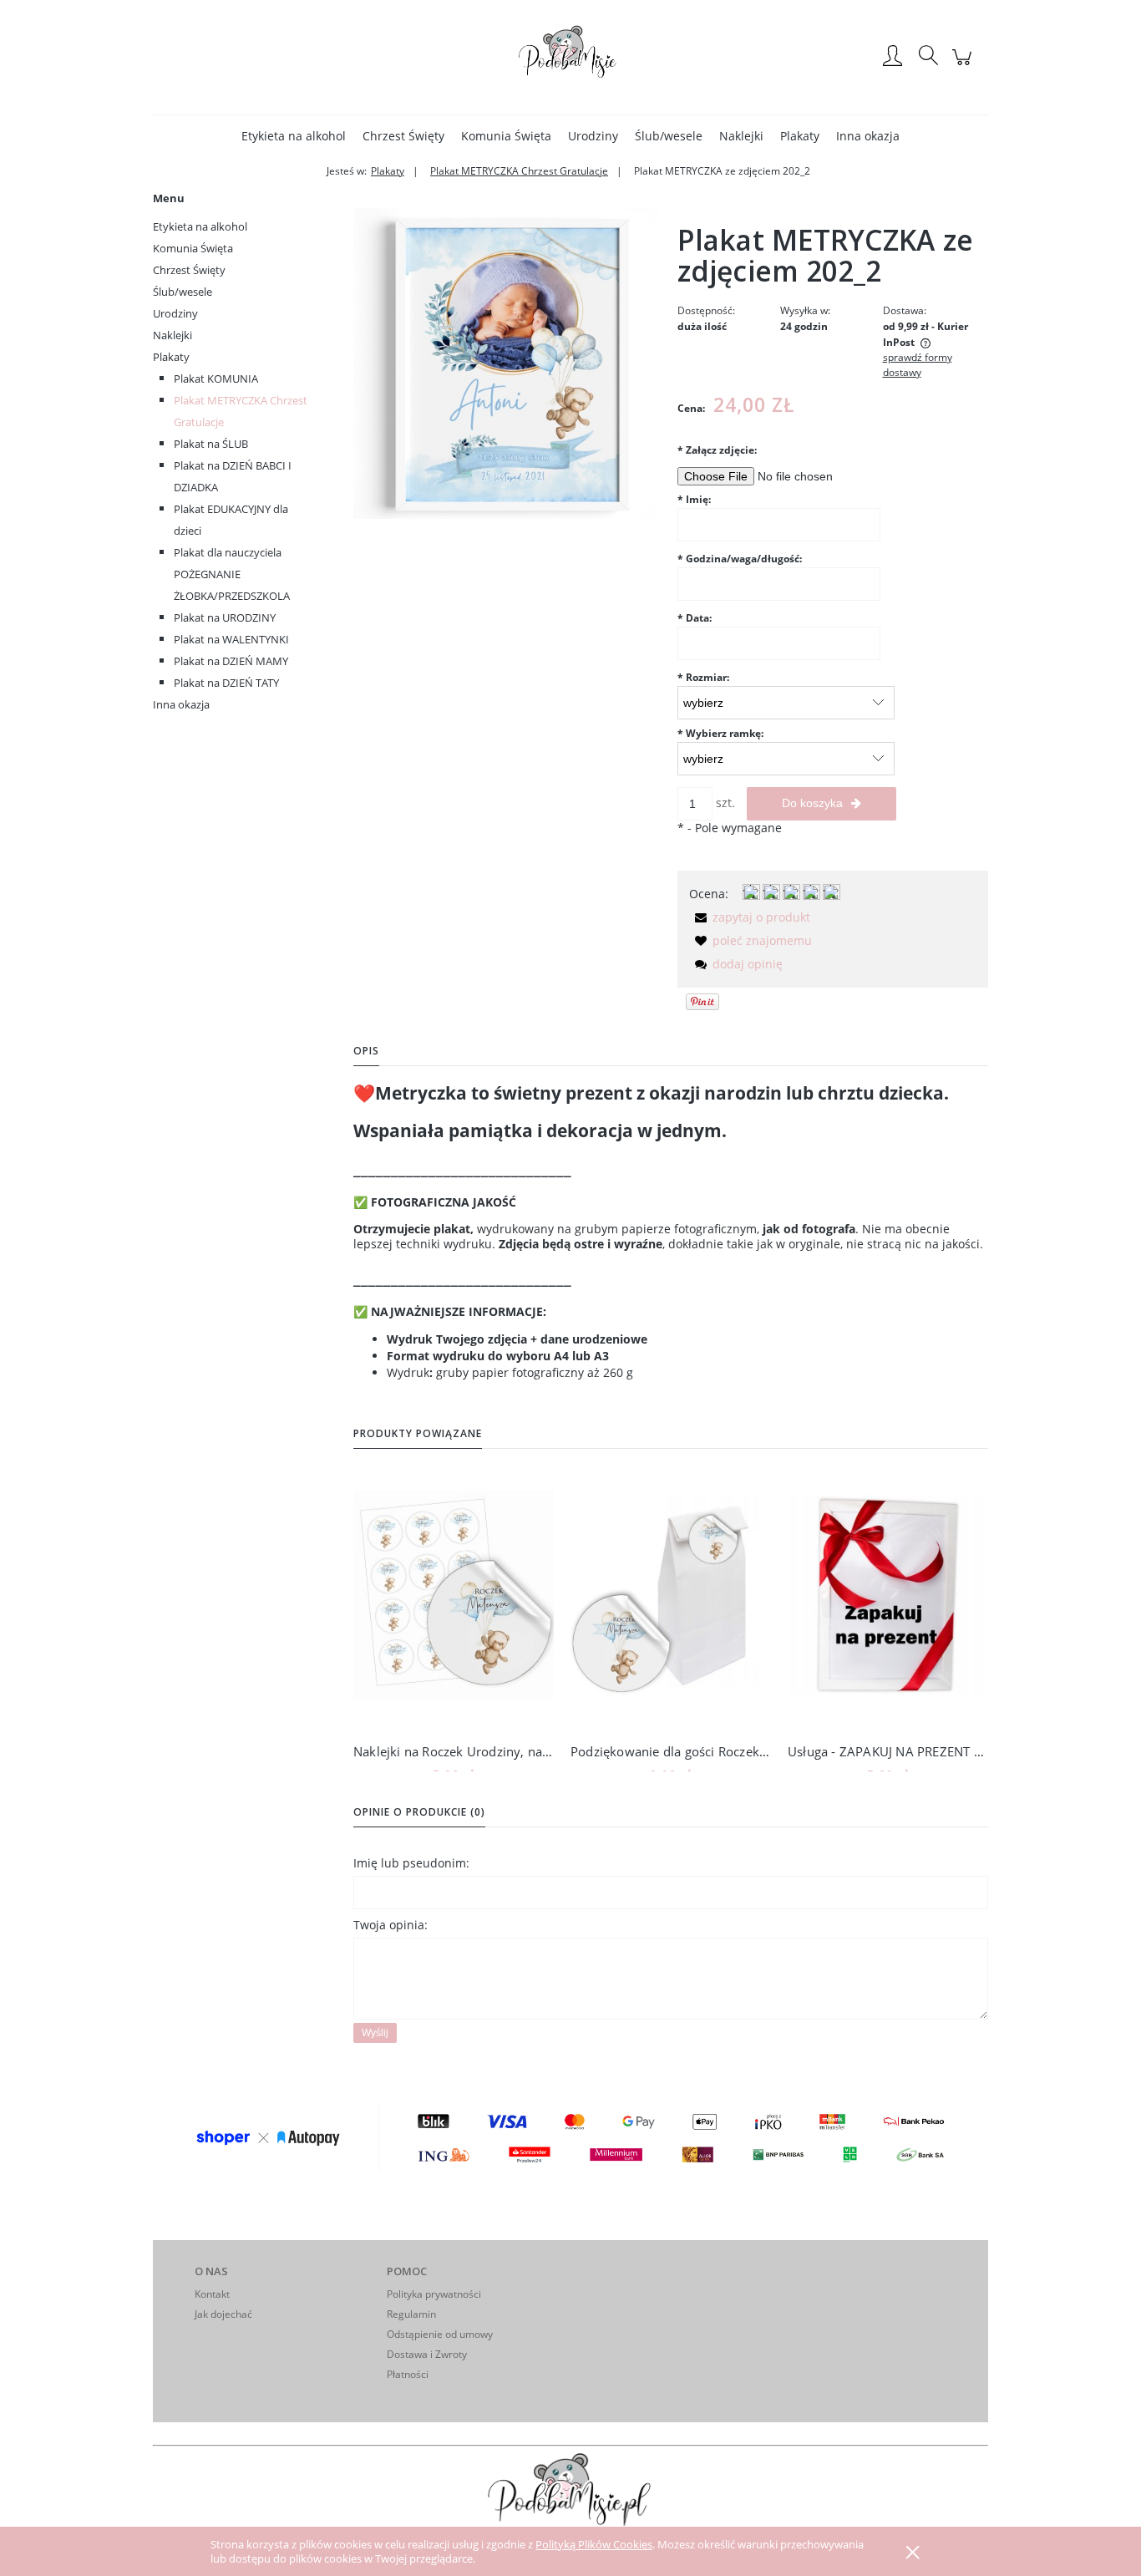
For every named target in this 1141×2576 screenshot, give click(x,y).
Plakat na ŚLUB (211, 444)
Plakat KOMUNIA (216, 379)
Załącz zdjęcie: (717, 450)
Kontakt (212, 2294)
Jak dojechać (223, 2314)
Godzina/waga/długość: (740, 559)
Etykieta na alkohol (200, 226)
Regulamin (411, 2314)
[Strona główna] (570, 57)
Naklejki (172, 335)
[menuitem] (294, 136)
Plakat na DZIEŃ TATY (226, 683)
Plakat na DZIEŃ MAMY (231, 661)
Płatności (408, 2374)
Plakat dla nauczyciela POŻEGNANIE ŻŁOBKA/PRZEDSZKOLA (232, 574)
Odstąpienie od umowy (440, 2334)
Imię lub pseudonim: (411, 1863)
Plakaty (171, 357)
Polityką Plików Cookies (594, 2544)
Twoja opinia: (390, 1925)
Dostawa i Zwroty (427, 2354)
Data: (695, 618)
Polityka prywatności (434, 2294)
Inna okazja (181, 704)
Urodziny (175, 313)
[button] (750, 917)
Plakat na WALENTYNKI (231, 639)
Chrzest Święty (189, 270)
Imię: (694, 499)
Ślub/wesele (183, 292)
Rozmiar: (703, 677)
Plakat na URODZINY (225, 617)
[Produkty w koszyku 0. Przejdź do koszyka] (964, 66)
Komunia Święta (193, 248)
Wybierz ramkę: (720, 733)
